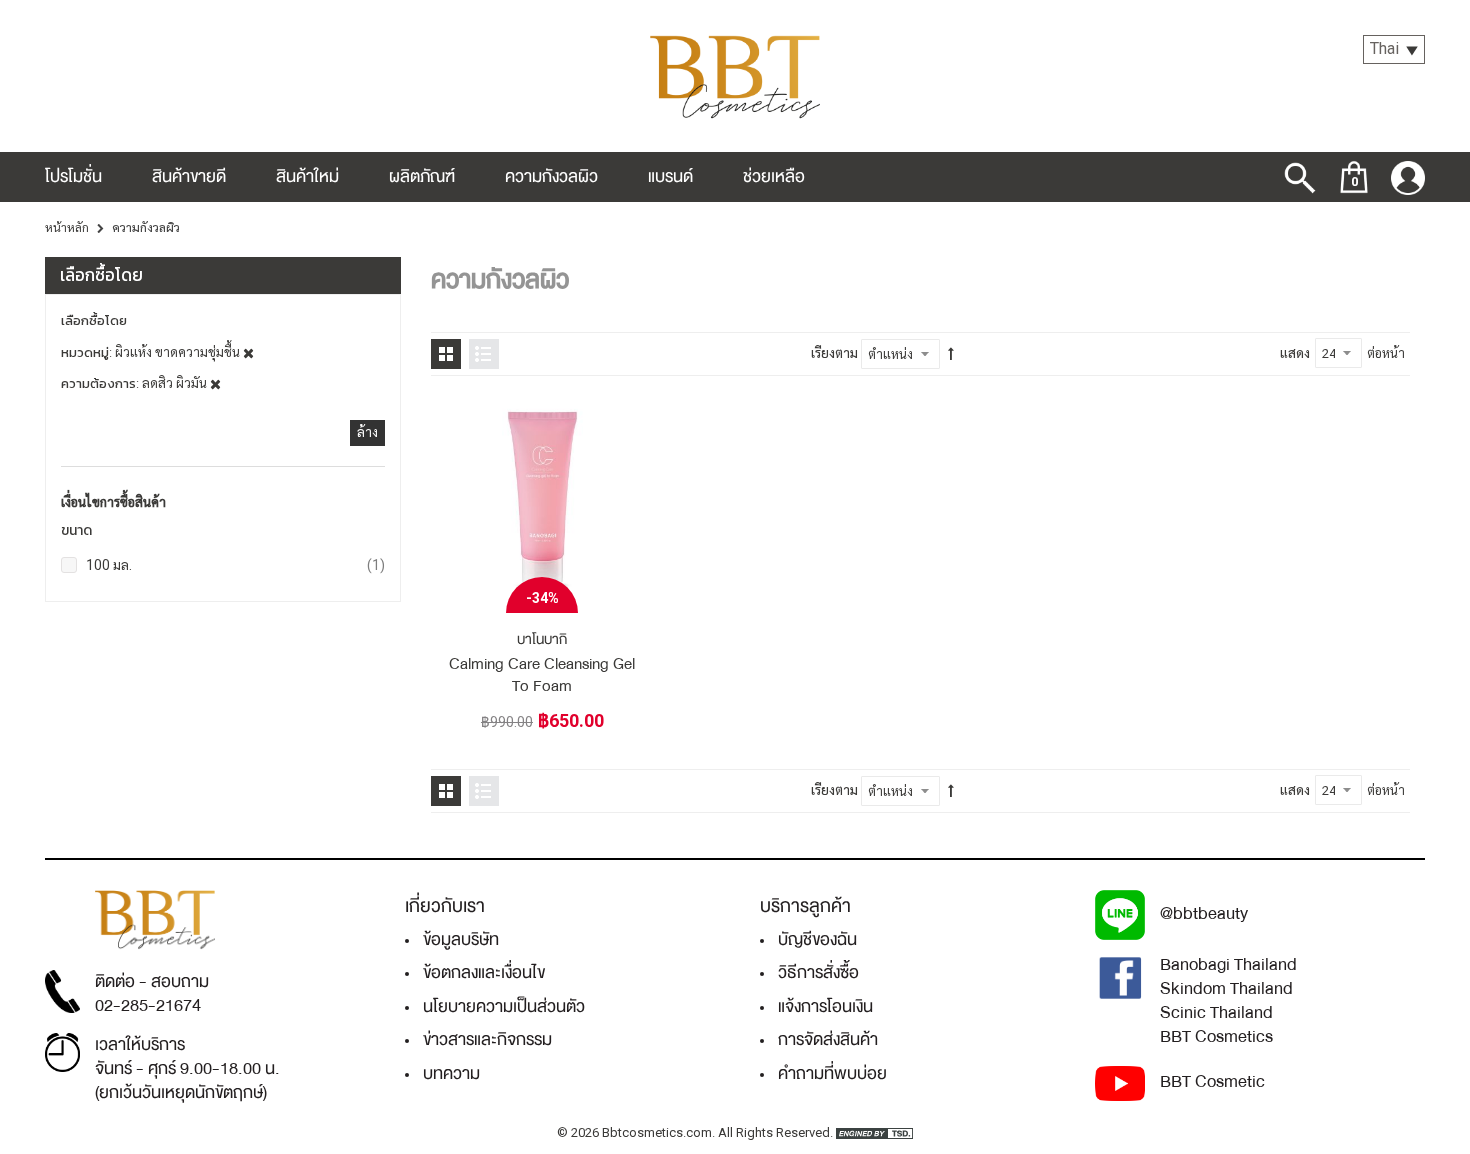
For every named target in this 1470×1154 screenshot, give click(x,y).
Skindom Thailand (1226, 988)
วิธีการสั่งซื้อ (818, 972)
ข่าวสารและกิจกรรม (487, 1039)
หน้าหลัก (67, 228)
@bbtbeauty (1204, 913)
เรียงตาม (834, 353)
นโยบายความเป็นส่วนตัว (504, 1006)
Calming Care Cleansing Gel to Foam (542, 675)
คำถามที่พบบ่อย (832, 1073)
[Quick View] (621, 423)
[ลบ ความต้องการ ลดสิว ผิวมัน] (215, 383)
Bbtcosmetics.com (657, 1132)
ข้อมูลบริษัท (461, 939)
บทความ (451, 1073)
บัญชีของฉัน (817, 939)
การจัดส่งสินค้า (828, 1039)
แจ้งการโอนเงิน (825, 1006)
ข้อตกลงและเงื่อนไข (484, 972)
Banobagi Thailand (1228, 964)
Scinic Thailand (1216, 1012)
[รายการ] (484, 354)
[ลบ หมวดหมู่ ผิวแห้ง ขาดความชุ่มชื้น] (248, 352)
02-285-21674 (148, 1005)
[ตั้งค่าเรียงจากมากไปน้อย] (951, 354)
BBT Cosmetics (1216, 1036)
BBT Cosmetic (1212, 1081)
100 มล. (235, 564)
